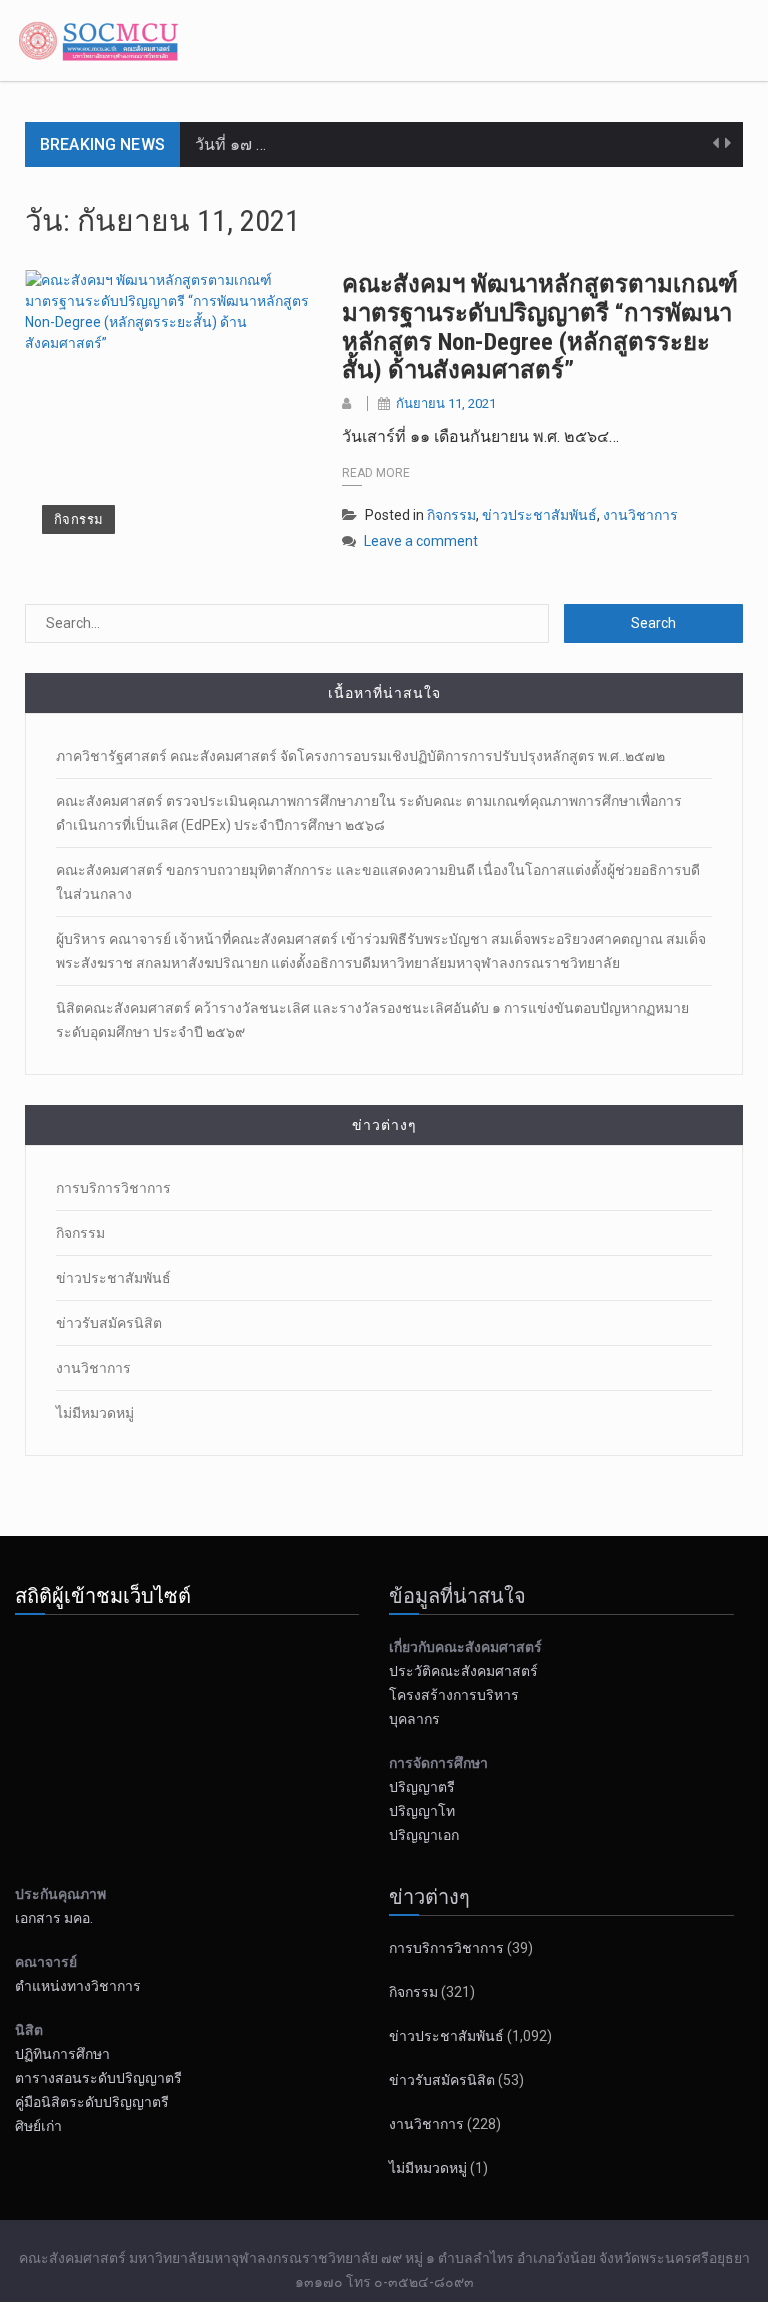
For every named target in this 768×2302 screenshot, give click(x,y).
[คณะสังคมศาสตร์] (101, 39)
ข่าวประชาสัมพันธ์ (539, 515)
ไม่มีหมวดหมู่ (95, 1413)
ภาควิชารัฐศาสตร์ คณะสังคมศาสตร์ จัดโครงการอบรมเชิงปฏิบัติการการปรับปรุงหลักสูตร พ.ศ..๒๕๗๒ (360, 756)
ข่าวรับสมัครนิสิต (109, 1323)
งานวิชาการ (640, 515)
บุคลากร (414, 1719)
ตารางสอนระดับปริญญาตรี (98, 2078)
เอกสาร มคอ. (54, 1918)
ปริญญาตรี (422, 1787)
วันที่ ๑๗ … (230, 144)
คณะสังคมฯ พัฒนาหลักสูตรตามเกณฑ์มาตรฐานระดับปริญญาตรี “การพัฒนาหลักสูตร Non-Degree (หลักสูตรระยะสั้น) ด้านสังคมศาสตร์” (540, 327)
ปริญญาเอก (428, 1835)
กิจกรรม (78, 519)
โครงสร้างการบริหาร (454, 1695)
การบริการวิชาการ (113, 1188)
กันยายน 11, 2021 (446, 403)
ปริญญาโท (422, 1811)
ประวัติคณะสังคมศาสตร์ (463, 1671)
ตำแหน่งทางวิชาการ (78, 1986)
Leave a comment (421, 541)
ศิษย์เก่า (38, 2126)
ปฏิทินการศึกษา (62, 2054)
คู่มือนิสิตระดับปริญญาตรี (92, 2102)
